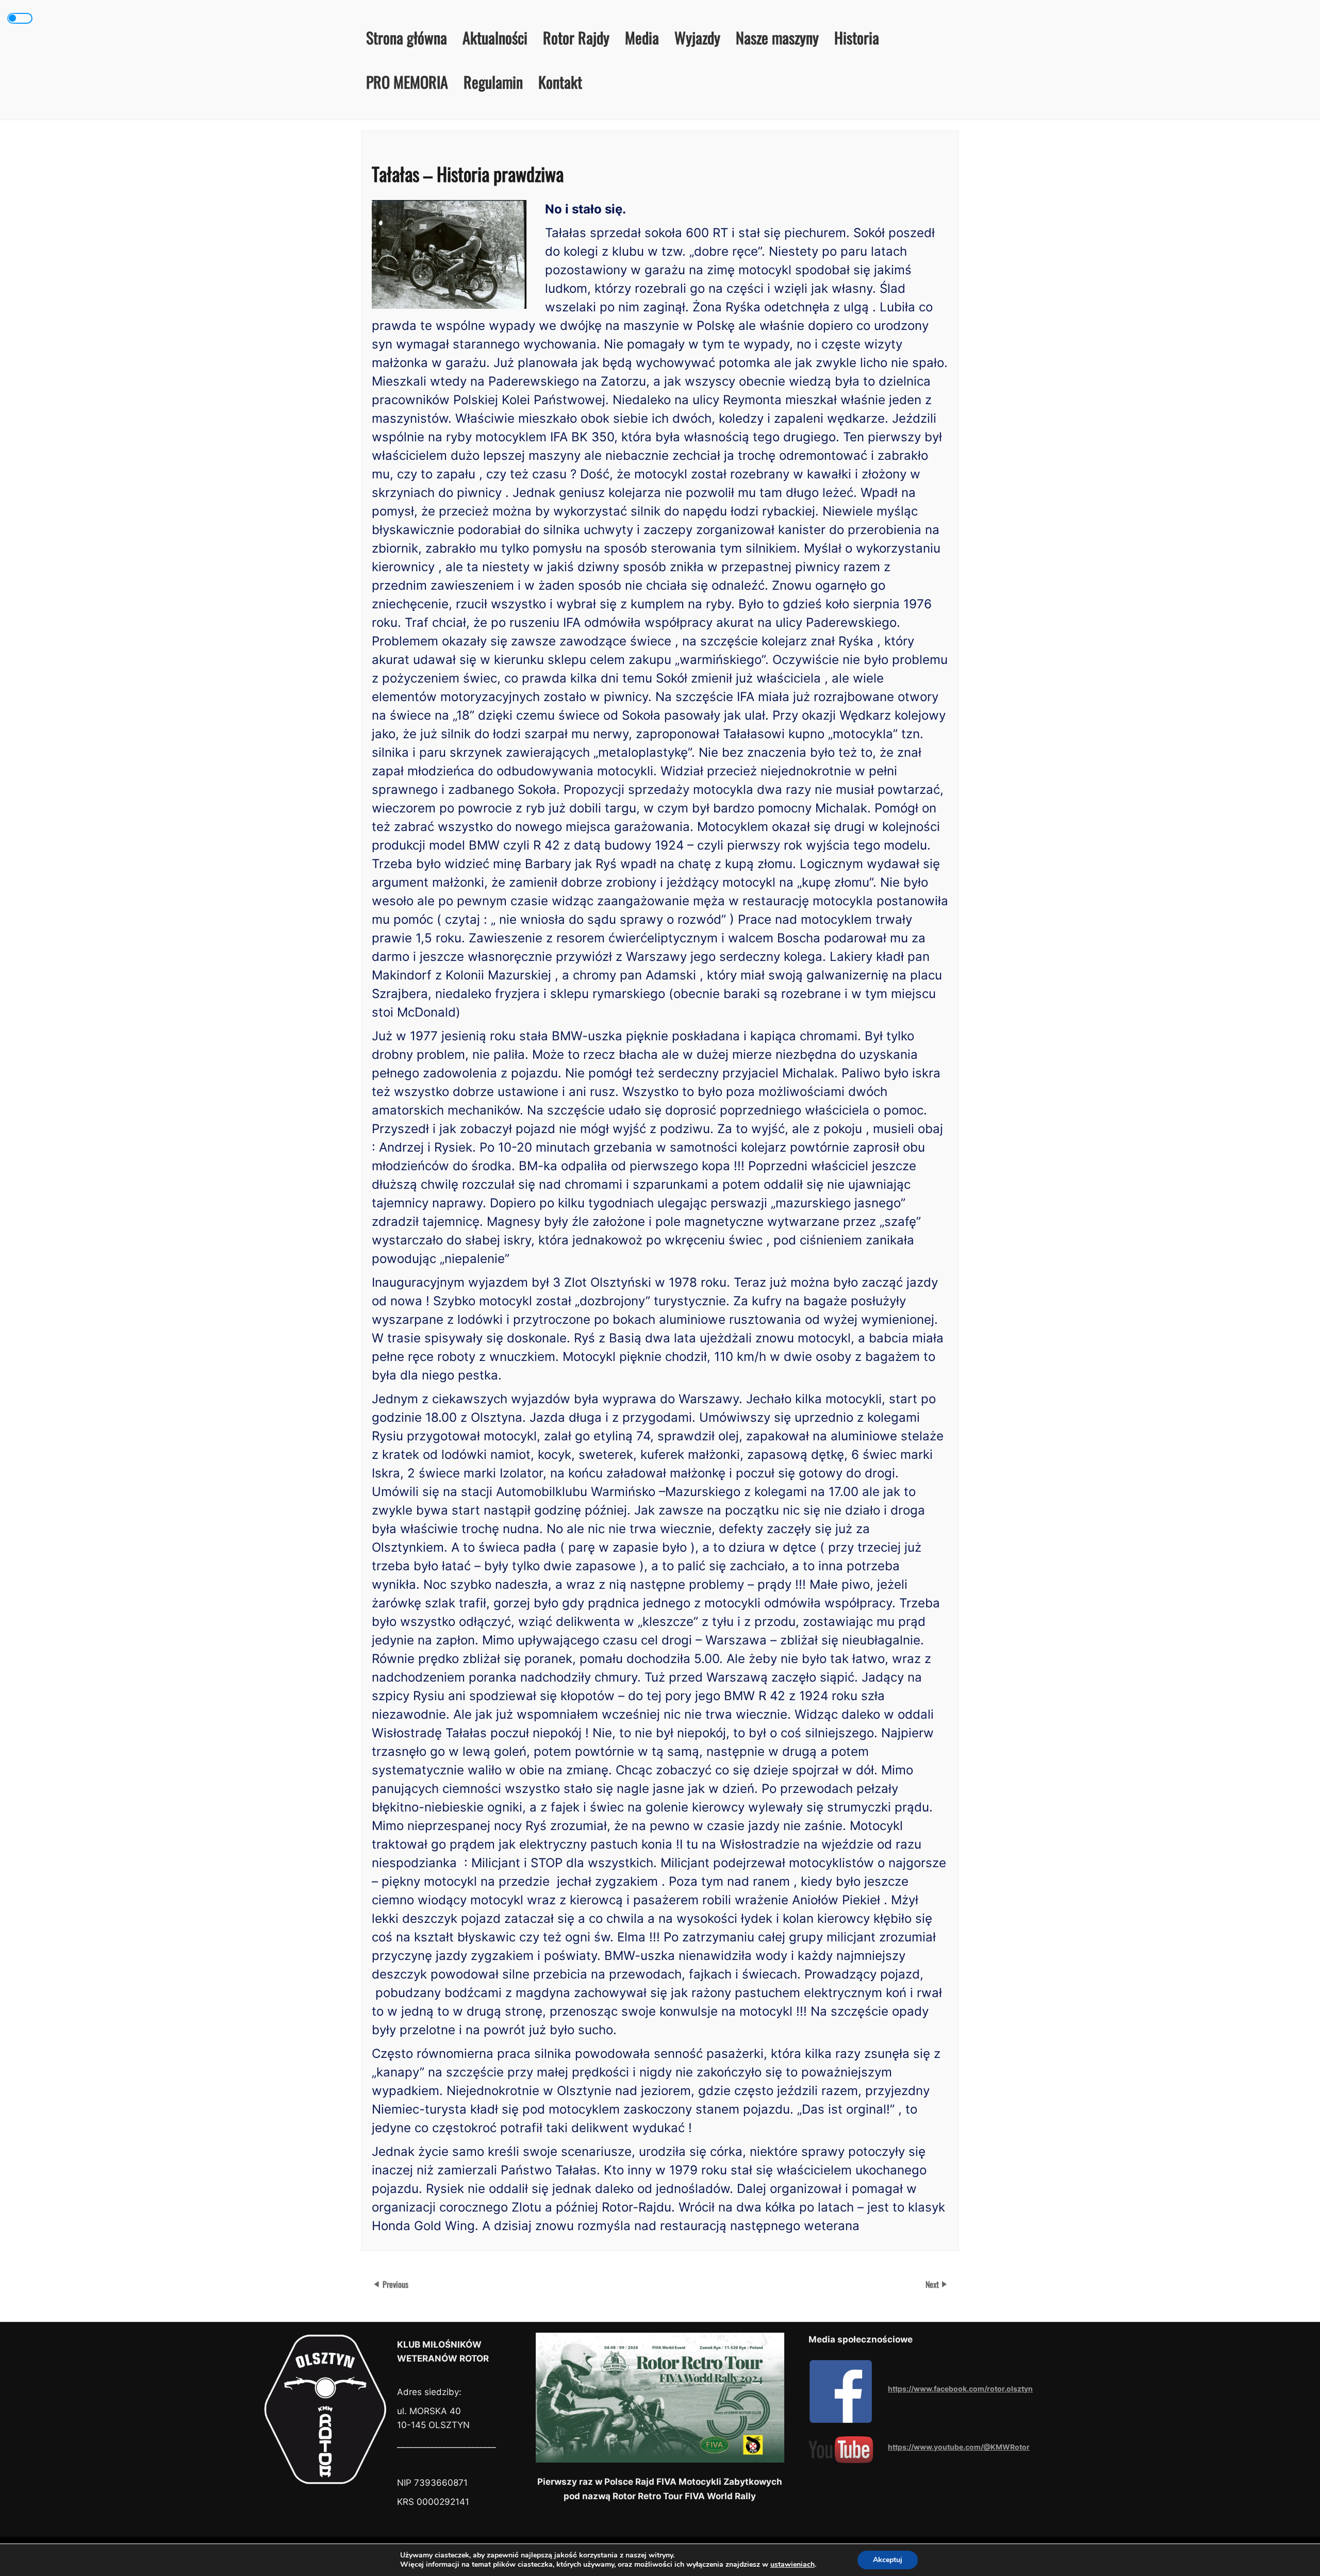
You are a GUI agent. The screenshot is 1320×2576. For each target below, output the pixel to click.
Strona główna (407, 37)
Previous (395, 2284)
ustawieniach (793, 2565)
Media (642, 37)
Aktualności (495, 37)
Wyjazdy (697, 37)
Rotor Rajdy (576, 37)
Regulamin (493, 82)
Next (933, 2284)
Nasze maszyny (777, 37)
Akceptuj (888, 2560)
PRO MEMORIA (407, 82)
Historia (857, 37)
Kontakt (560, 82)
